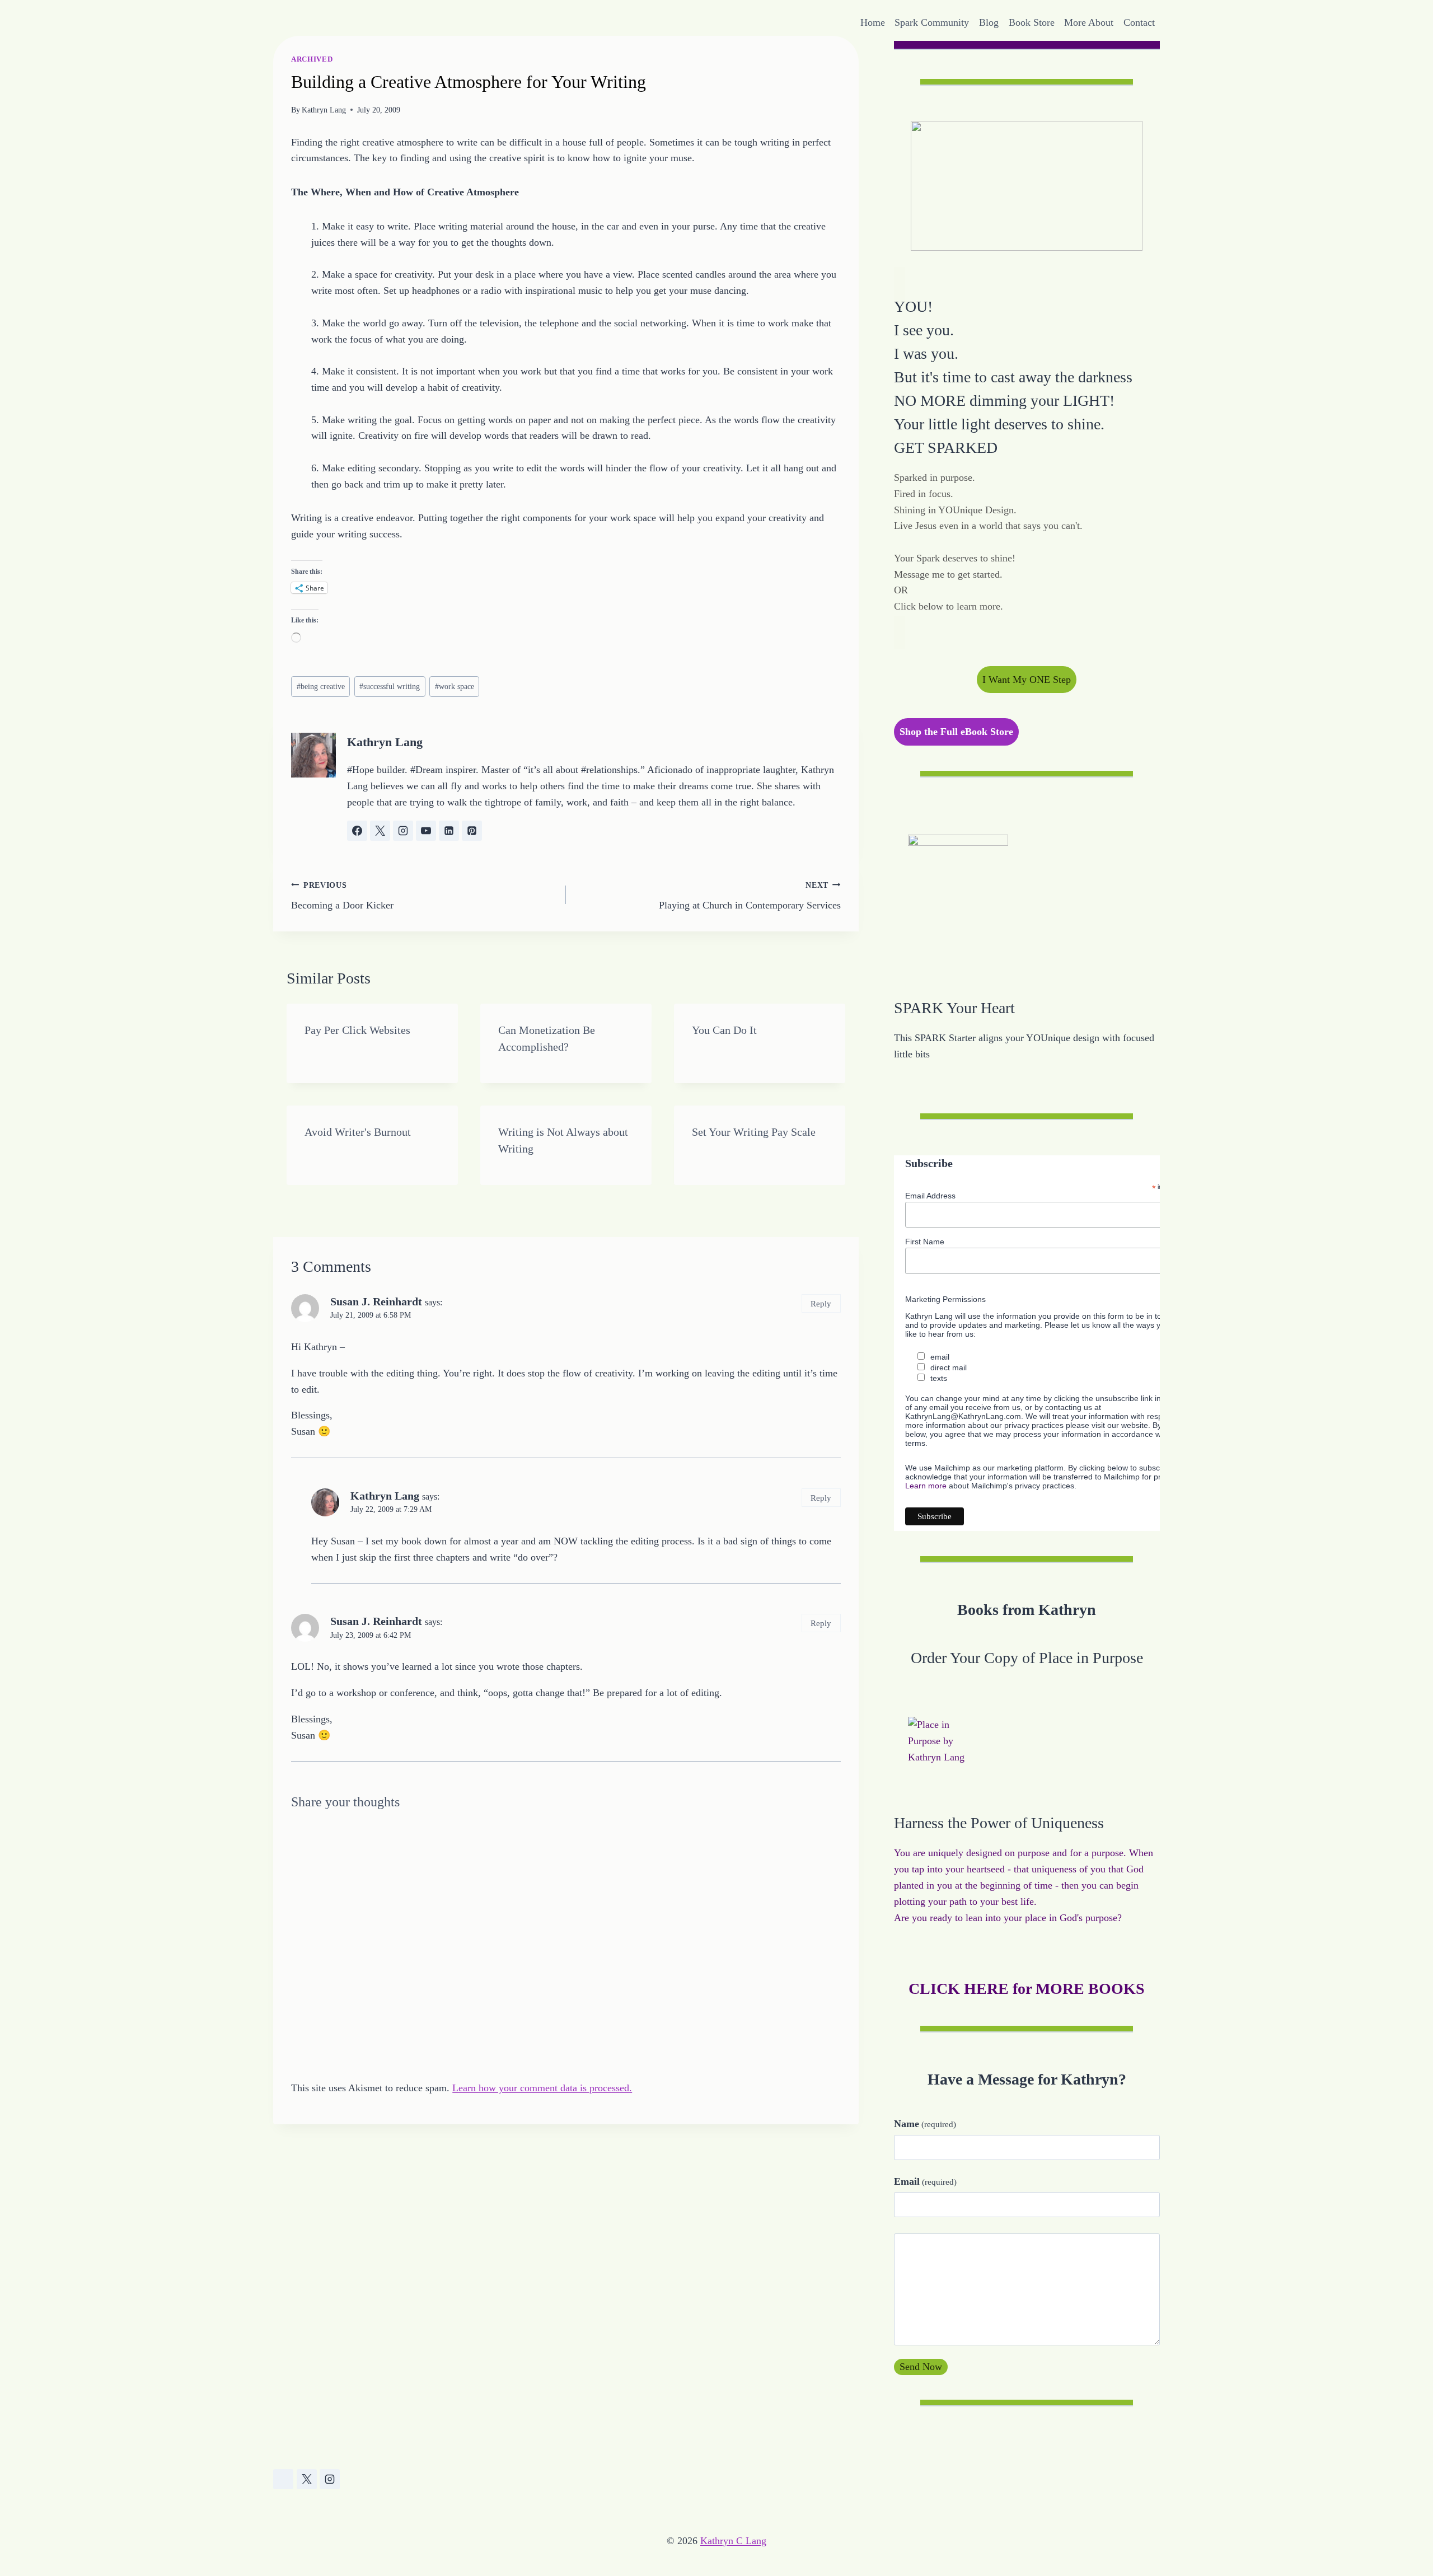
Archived (312, 59)
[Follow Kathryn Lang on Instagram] (403, 831)
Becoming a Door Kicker (342, 896)
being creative (321, 686)
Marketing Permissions (945, 1299)
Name (925, 2124)
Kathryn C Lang (733, 2541)
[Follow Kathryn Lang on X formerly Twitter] (380, 831)
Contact (1139, 22)
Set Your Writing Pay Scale (754, 1132)
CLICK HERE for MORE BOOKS (1027, 1989)
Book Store (1032, 22)
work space (455, 686)
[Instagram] (330, 2479)
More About (1089, 22)
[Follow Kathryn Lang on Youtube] (426, 831)
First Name (925, 1242)
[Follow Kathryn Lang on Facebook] (357, 831)
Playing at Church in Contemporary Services (750, 896)
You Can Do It (724, 1030)
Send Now (921, 2367)
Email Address (930, 1196)
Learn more (926, 1486)
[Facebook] (283, 2479)
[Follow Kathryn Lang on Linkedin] (449, 831)
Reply (821, 1303)
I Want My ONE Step (1027, 680)
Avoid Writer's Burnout (358, 1132)
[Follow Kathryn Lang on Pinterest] (472, 831)
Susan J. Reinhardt (376, 1301)
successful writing (390, 686)
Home (873, 22)
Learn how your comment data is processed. (542, 2088)
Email (925, 2181)
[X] (307, 2479)
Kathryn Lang (324, 110)
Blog (989, 22)
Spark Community (932, 22)
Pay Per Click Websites (357, 1030)
